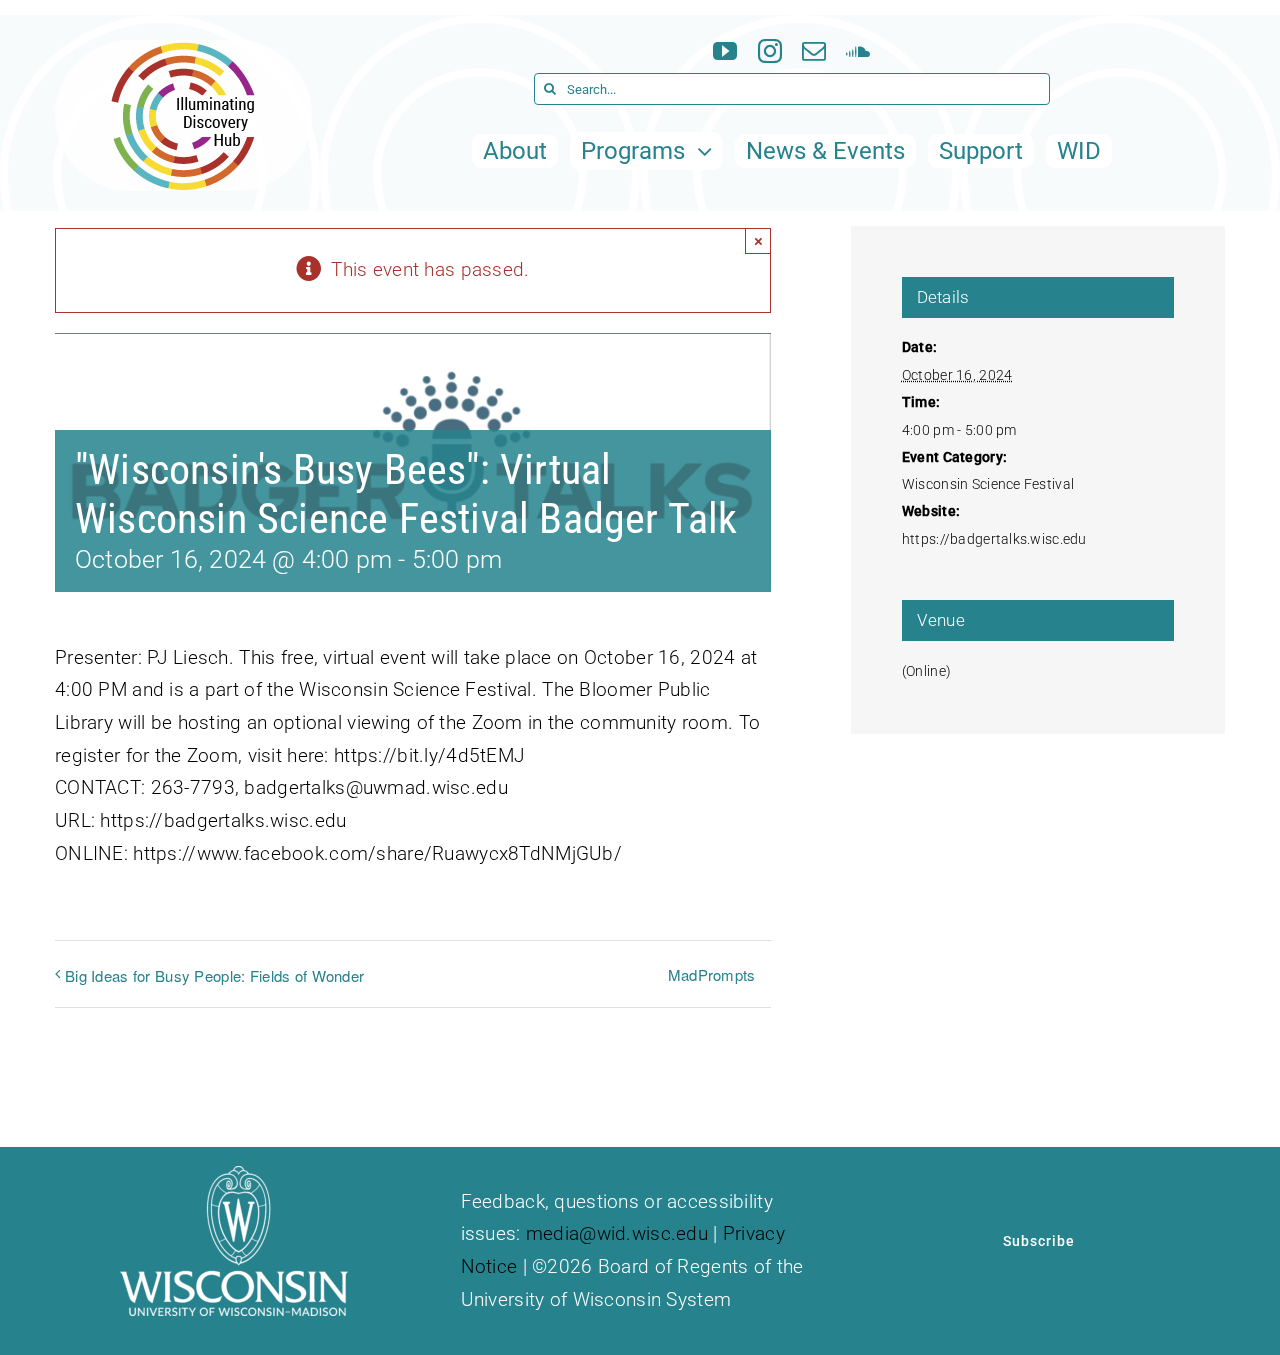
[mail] (814, 51)
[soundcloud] (858, 51)
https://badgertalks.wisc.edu (994, 539)
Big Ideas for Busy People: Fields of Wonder (214, 975)
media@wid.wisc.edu (617, 1233)
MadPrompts (712, 974)
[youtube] (725, 51)
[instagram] (770, 51)
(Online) (926, 671)
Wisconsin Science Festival (988, 484)
